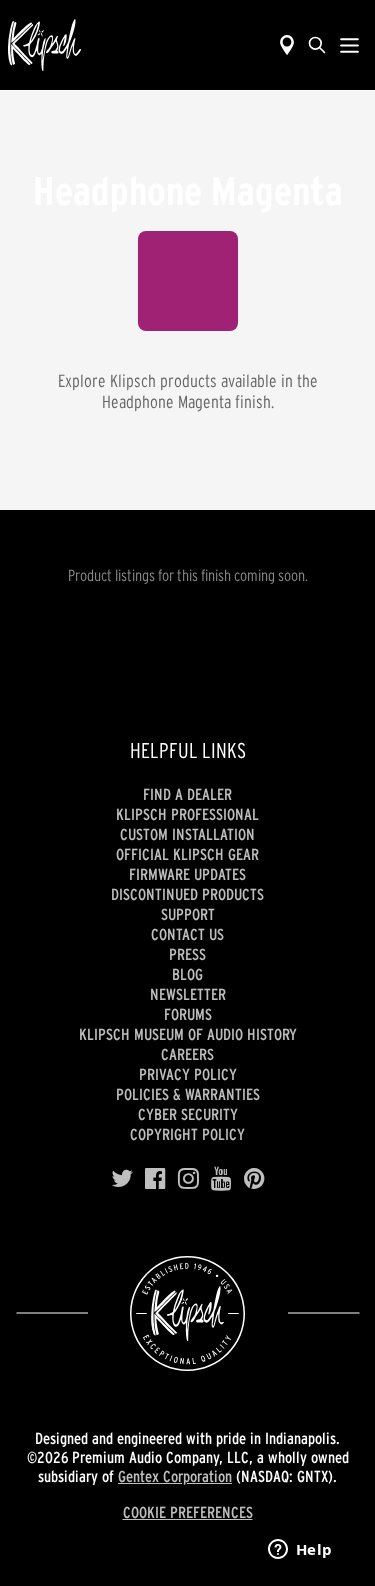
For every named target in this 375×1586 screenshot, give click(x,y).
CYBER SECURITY (188, 1114)
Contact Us (187, 934)
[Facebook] (155, 1179)
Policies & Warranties (188, 1094)
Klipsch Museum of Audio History (188, 1034)
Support (188, 914)
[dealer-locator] (287, 45)
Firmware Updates (187, 874)
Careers (187, 1054)
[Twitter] (122, 1179)
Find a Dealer (187, 794)
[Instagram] (188, 1179)
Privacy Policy (188, 1074)
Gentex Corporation (175, 1476)
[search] (317, 45)
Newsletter (188, 994)
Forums (188, 1014)
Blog (187, 974)
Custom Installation (187, 834)
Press (187, 954)
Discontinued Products (187, 894)
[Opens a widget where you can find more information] (300, 1551)
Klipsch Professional (187, 814)
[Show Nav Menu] (349, 45)
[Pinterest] (254, 1179)
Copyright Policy (187, 1134)
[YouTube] (221, 1179)
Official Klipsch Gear (187, 854)
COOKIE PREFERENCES (188, 1512)
